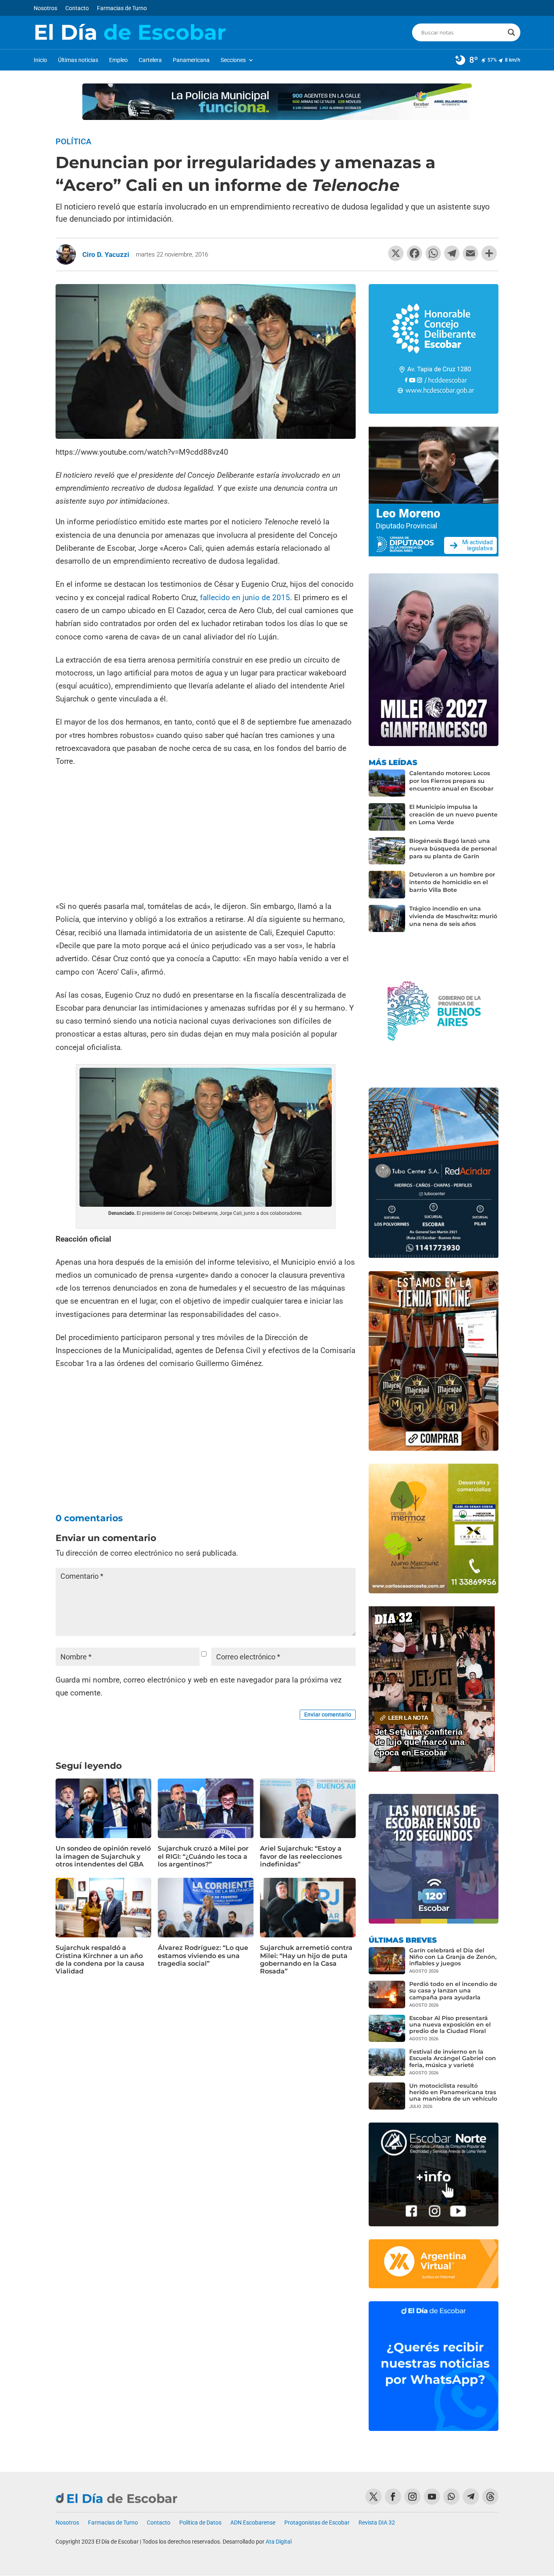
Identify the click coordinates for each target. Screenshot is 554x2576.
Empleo (118, 60)
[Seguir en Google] (490, 2497)
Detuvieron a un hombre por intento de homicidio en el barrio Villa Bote (452, 882)
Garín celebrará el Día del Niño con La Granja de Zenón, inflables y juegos (453, 1957)
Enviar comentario (328, 1714)
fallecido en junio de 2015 (245, 598)
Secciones (233, 60)
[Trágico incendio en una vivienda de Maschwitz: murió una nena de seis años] (387, 919)
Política (73, 141)
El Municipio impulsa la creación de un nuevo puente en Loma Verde (453, 814)
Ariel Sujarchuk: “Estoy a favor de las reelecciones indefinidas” (301, 1856)
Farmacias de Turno (122, 8)
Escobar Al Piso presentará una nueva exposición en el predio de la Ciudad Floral (450, 2024)
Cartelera (150, 60)
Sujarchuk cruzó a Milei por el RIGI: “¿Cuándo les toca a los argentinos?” (203, 1856)
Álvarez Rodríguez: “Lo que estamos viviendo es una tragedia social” (203, 1955)
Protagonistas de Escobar (317, 2523)
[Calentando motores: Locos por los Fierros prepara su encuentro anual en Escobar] (387, 783)
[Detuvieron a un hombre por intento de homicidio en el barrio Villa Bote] (387, 885)
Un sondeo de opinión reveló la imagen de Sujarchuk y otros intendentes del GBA (103, 1856)
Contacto (77, 8)
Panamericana (191, 60)
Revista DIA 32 (377, 2523)
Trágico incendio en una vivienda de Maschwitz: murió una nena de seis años (453, 916)
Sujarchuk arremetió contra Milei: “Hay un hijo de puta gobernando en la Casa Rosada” (306, 1959)
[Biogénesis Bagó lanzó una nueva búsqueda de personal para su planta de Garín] (387, 851)
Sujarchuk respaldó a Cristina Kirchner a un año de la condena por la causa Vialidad (100, 1959)
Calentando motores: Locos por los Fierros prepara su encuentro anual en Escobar (451, 781)
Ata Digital (279, 2542)
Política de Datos (200, 2523)
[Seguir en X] (374, 2497)
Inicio (40, 60)
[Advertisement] (206, 835)
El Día (130, 32)
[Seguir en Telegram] (471, 2497)
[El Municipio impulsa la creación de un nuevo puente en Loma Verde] (387, 817)
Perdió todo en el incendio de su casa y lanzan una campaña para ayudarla (453, 1990)
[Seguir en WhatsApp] (451, 2497)
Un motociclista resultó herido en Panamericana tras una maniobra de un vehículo (453, 2092)
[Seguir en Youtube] (432, 2497)
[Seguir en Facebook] (393, 2497)
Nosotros (45, 8)
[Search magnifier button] (511, 32)
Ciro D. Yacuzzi (106, 254)
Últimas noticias (78, 60)
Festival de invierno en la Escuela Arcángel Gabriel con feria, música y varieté (453, 2058)
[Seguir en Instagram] (412, 2497)
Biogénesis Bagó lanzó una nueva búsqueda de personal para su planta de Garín (453, 849)
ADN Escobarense (253, 2523)
